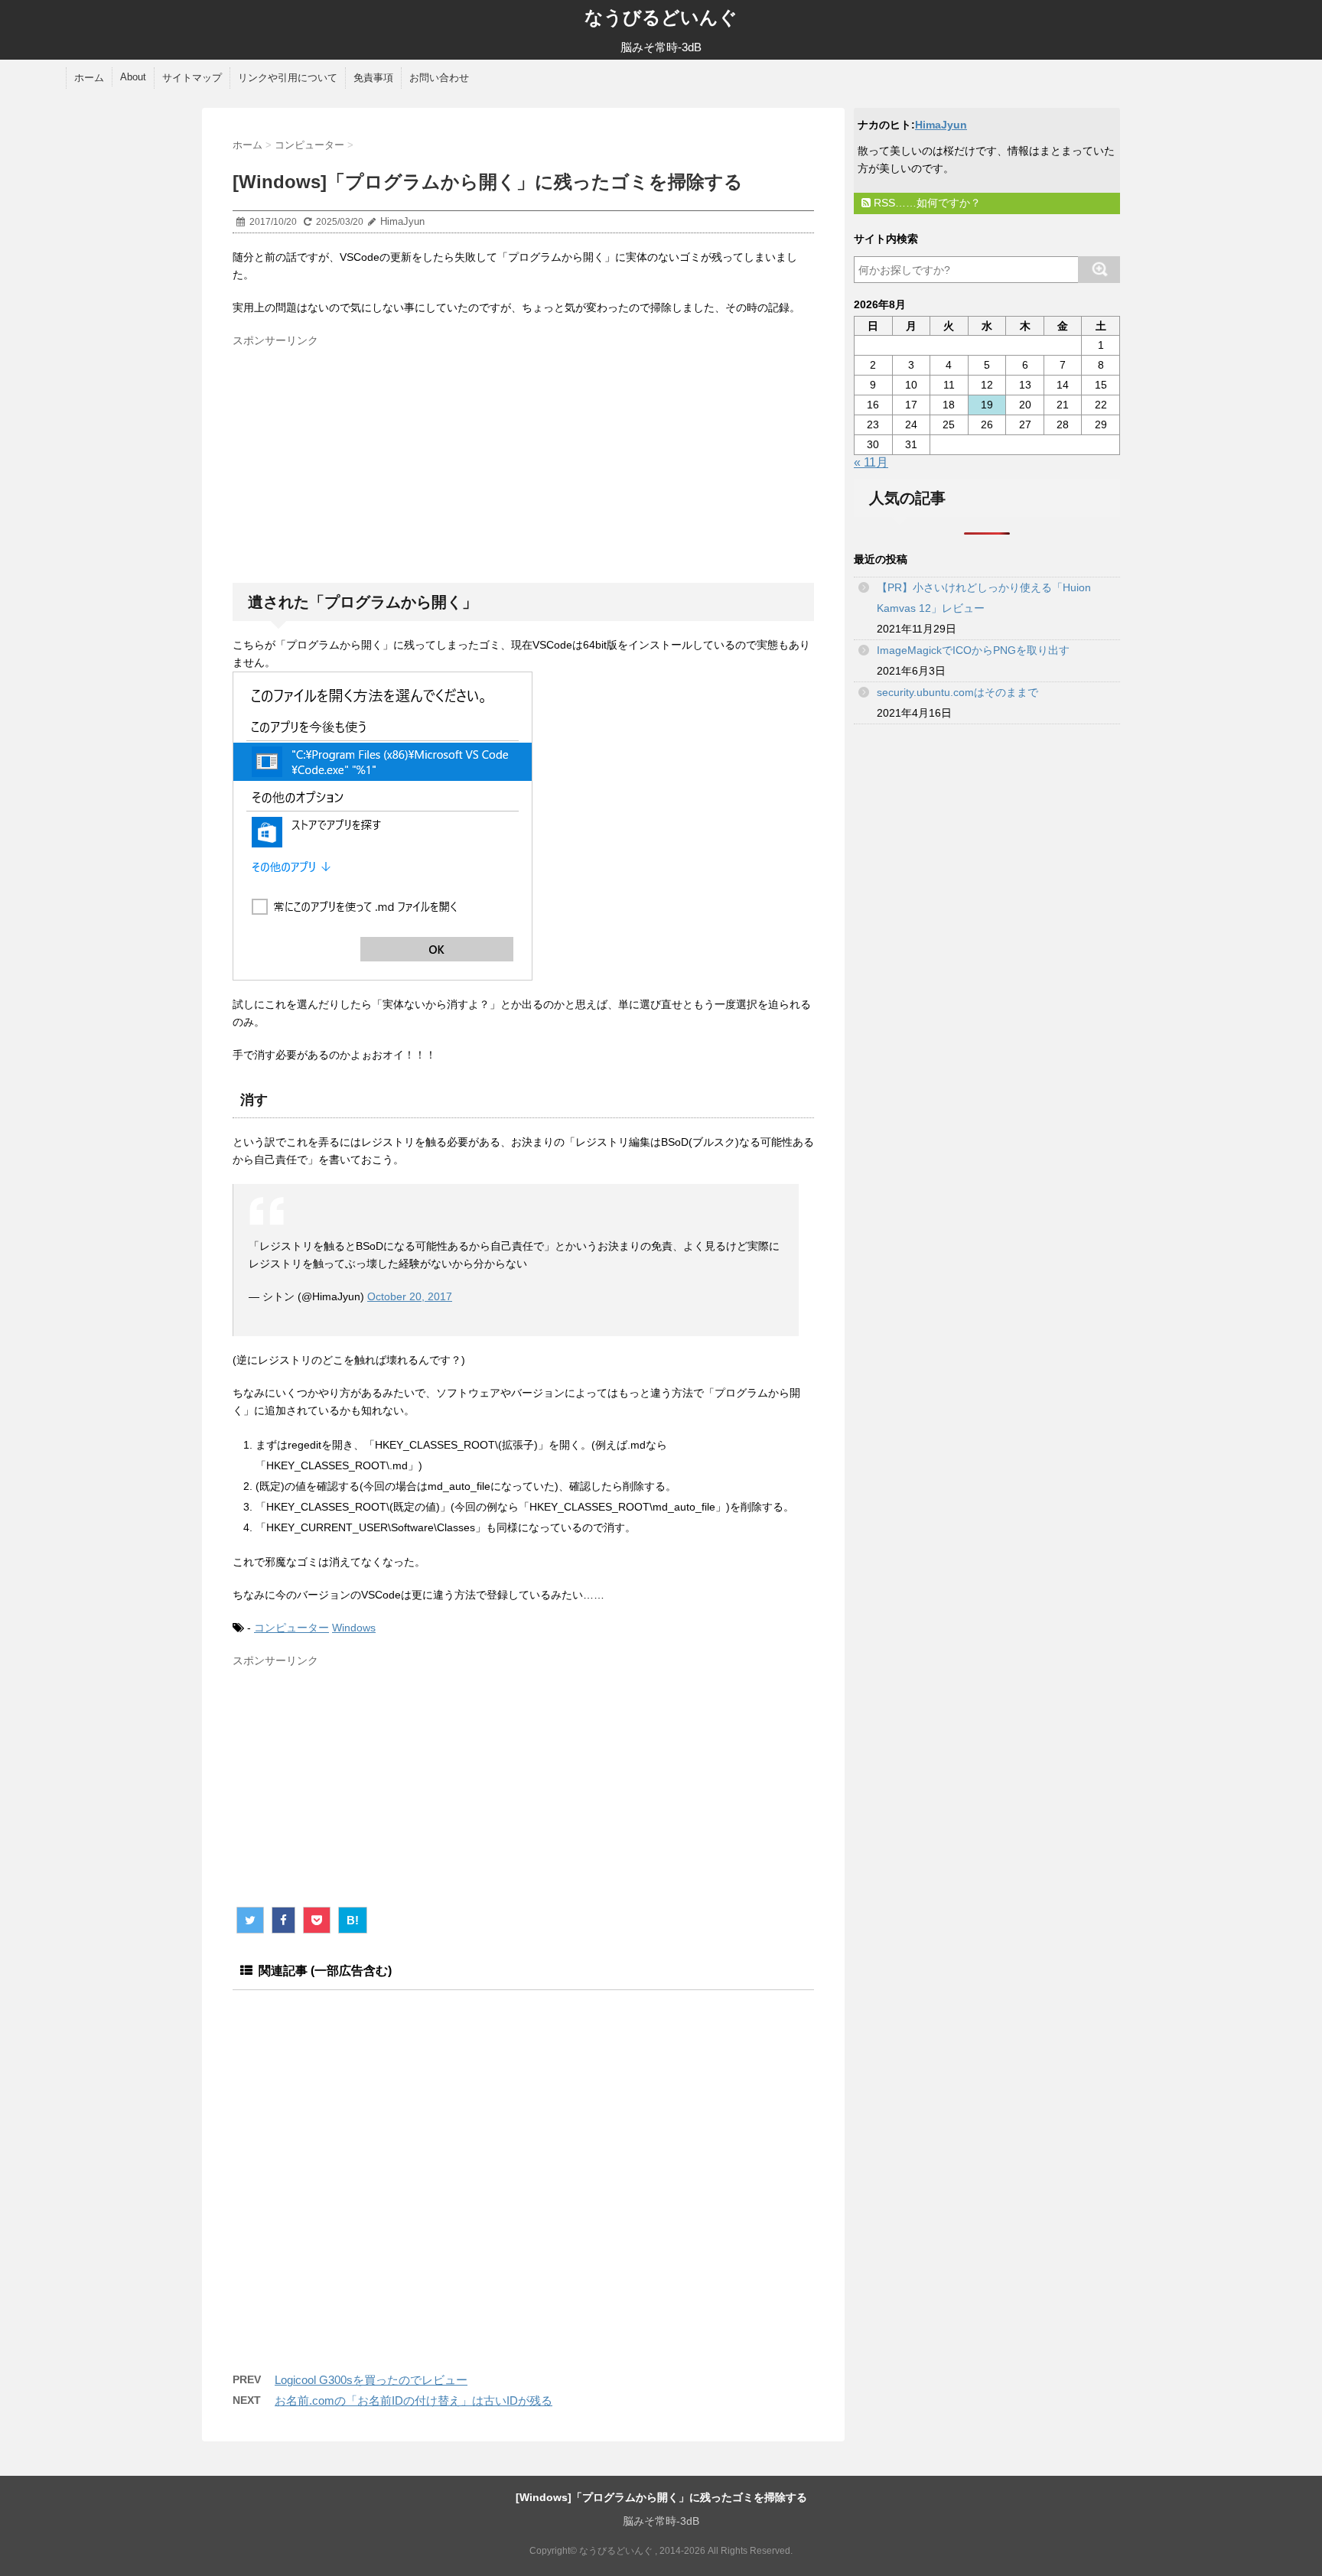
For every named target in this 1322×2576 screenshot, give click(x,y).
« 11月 (871, 462)
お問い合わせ (439, 78)
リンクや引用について (288, 78)
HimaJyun (941, 125)
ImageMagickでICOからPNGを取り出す (973, 650)
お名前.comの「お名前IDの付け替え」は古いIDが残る (414, 2400)
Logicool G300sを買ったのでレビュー (371, 2380)
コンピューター (291, 1628)
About (133, 77)
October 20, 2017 (410, 1296)
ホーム (89, 78)
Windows (354, 1628)
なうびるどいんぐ (661, 17)
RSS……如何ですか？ (926, 203)
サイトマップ (192, 78)
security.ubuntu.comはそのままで (957, 692)
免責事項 (373, 78)
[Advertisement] (361, 460)
